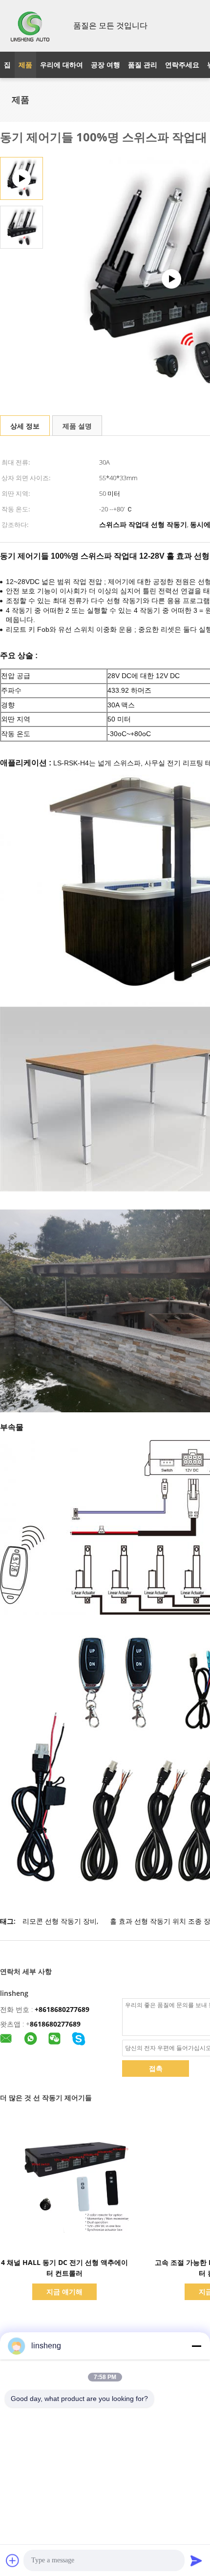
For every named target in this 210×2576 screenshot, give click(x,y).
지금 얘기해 (64, 2292)
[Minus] (196, 2346)
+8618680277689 (62, 2009)
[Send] (196, 2560)
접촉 (156, 2068)
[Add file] (13, 2560)
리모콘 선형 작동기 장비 (60, 1921)
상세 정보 (25, 426)
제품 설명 (77, 426)
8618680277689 (55, 2024)
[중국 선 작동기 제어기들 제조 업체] (31, 26)
